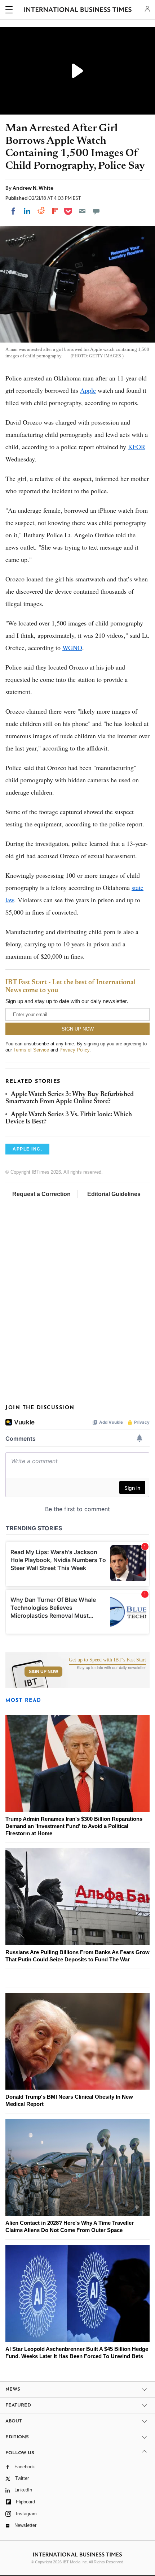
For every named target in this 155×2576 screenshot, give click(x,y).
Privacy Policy (74, 1050)
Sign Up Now (43, 1672)
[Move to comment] (96, 211)
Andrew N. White (33, 188)
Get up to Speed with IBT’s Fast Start (107, 1660)
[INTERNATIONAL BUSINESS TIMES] (78, 11)
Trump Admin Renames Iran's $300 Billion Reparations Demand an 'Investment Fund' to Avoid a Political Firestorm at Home (74, 1826)
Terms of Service (31, 1050)
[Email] (82, 211)
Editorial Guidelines (114, 1194)
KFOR (137, 447)
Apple (88, 390)
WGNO (72, 648)
